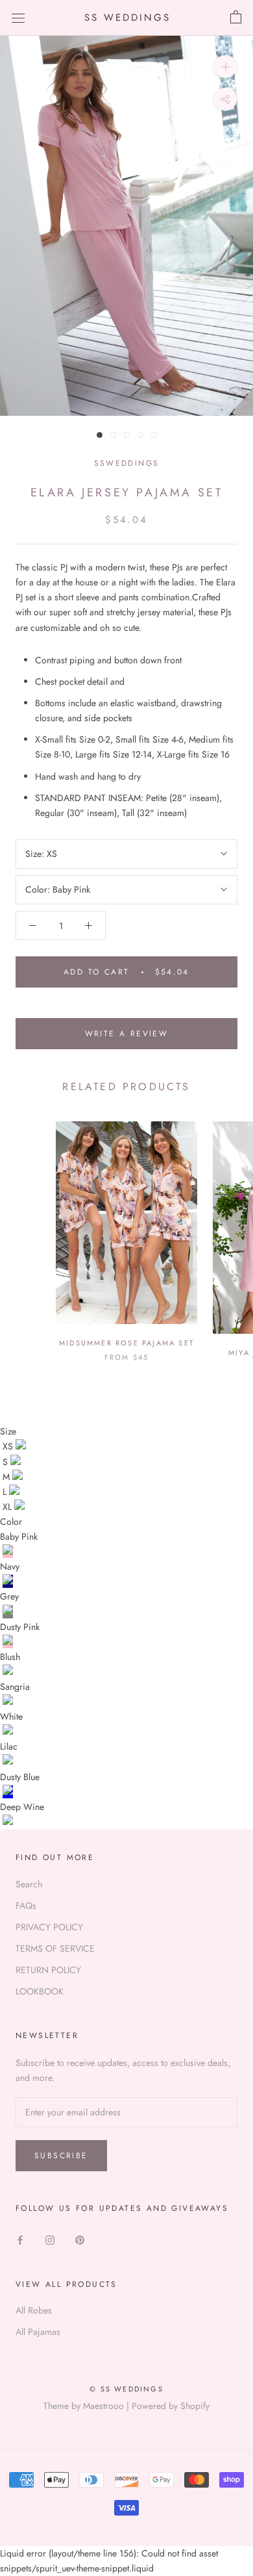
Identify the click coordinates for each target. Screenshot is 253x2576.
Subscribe (61, 2156)
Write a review (127, 1034)
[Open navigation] (18, 18)
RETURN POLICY (48, 1970)
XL (8, 1507)
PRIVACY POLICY (49, 1927)
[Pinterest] (80, 2240)
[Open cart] (236, 18)
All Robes (34, 2310)
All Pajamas (38, 2332)
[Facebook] (20, 2240)
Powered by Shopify (171, 2406)
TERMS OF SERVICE (55, 1948)
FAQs (26, 1906)
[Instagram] (50, 2240)
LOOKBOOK (40, 1991)
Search (29, 1884)
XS (9, 1446)
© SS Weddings (126, 2389)
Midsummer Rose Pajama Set (126, 1343)
